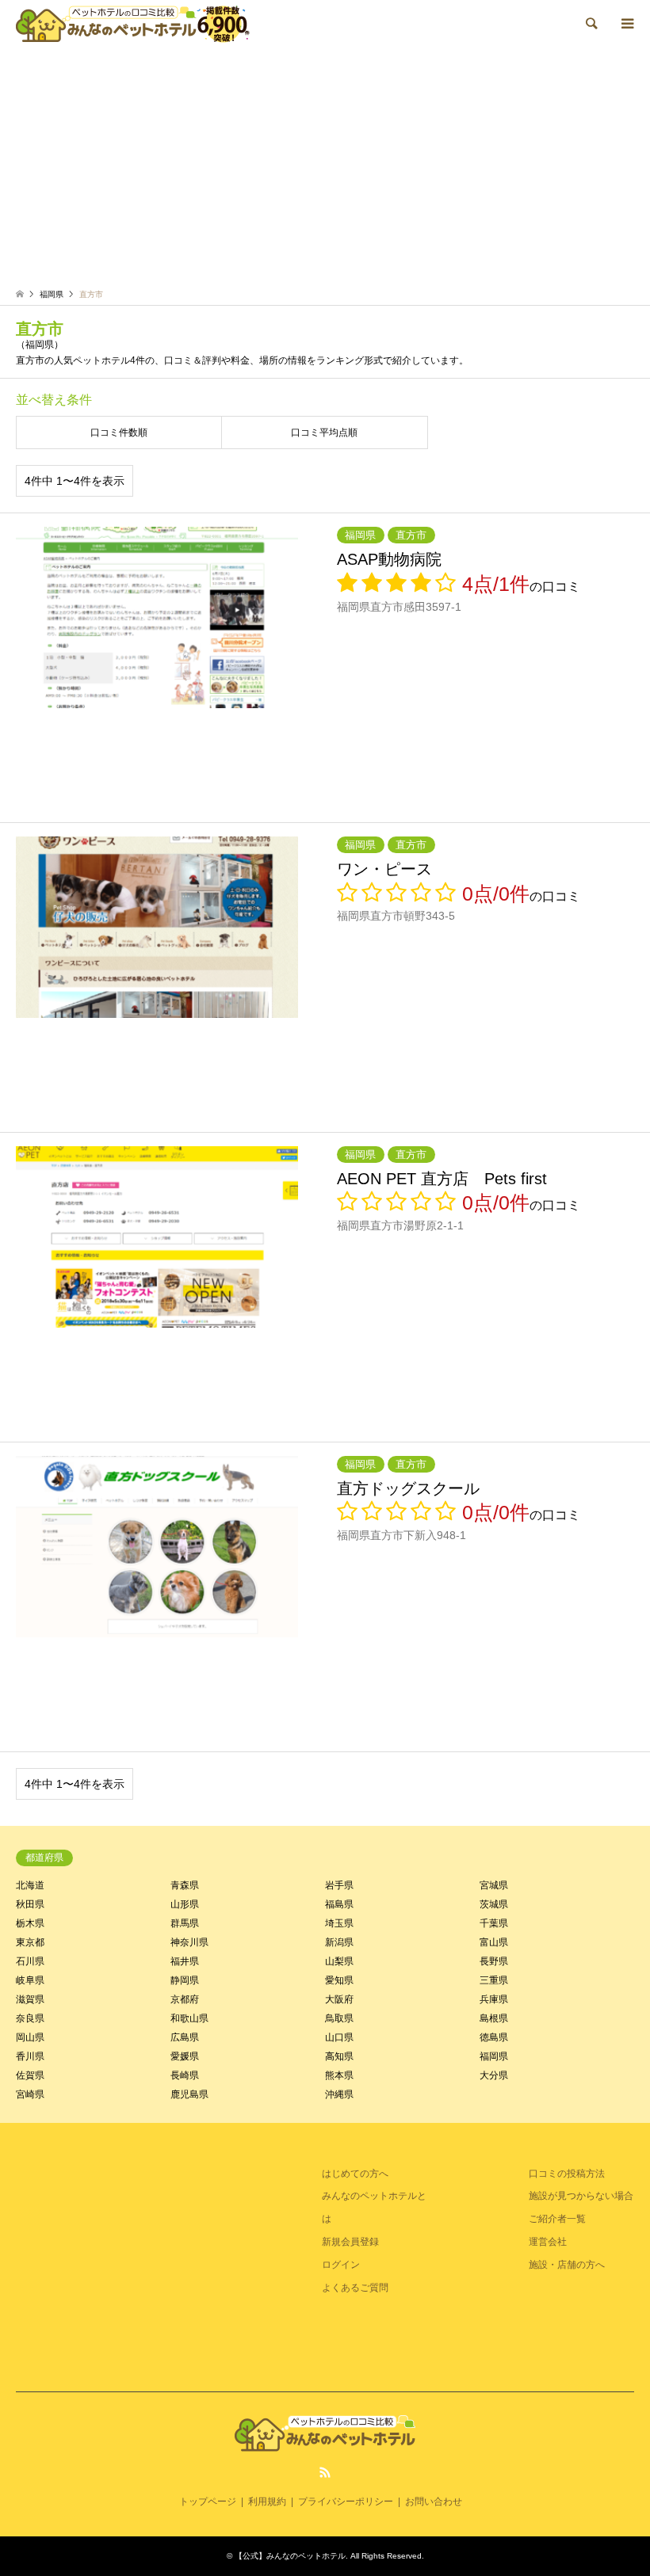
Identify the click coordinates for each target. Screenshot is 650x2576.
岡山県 (30, 2037)
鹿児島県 (189, 2094)
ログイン (341, 2265)
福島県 (339, 1904)
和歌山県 (189, 2018)
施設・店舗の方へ (567, 2265)
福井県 (185, 1961)
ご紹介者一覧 (557, 2219)
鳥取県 (339, 2018)
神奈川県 (189, 1942)
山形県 (185, 1904)
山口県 (339, 2037)
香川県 (30, 2056)
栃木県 (30, 1923)
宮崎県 (30, 2094)
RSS (325, 2472)
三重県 (494, 1980)
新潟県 (339, 1942)
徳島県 (494, 2037)
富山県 (494, 1942)
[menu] (626, 24)
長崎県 (185, 2075)
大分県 (494, 2075)
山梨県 (339, 1961)
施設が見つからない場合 (581, 2196)
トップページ (208, 2502)
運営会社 (548, 2242)
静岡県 (185, 1980)
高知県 (339, 2056)
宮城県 (494, 1885)
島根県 (494, 2018)
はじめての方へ (355, 2174)
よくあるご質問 (355, 2288)
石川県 (30, 1961)
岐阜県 (30, 1980)
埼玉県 (339, 1923)
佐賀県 (30, 2075)
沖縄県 (339, 2094)
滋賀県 (30, 1999)
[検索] (591, 24)
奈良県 (30, 2018)
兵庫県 (494, 1999)
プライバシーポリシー (346, 2502)
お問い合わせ (434, 2502)
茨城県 (494, 1904)
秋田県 (30, 1904)
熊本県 (339, 2075)
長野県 (494, 1961)
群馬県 (185, 1923)
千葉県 (494, 1923)
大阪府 (339, 1999)
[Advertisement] (325, 166)
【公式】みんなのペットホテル (290, 2556)
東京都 (30, 1942)
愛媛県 (185, 2056)
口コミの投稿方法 (567, 2174)
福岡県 (494, 2056)
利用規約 (267, 2502)
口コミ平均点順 (324, 433)
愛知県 (339, 1980)
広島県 (185, 2037)
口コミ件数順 (119, 433)
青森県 (185, 1885)
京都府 (185, 1999)
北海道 (30, 1885)
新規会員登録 (350, 2242)
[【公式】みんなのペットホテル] (133, 24)
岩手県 (339, 1885)
